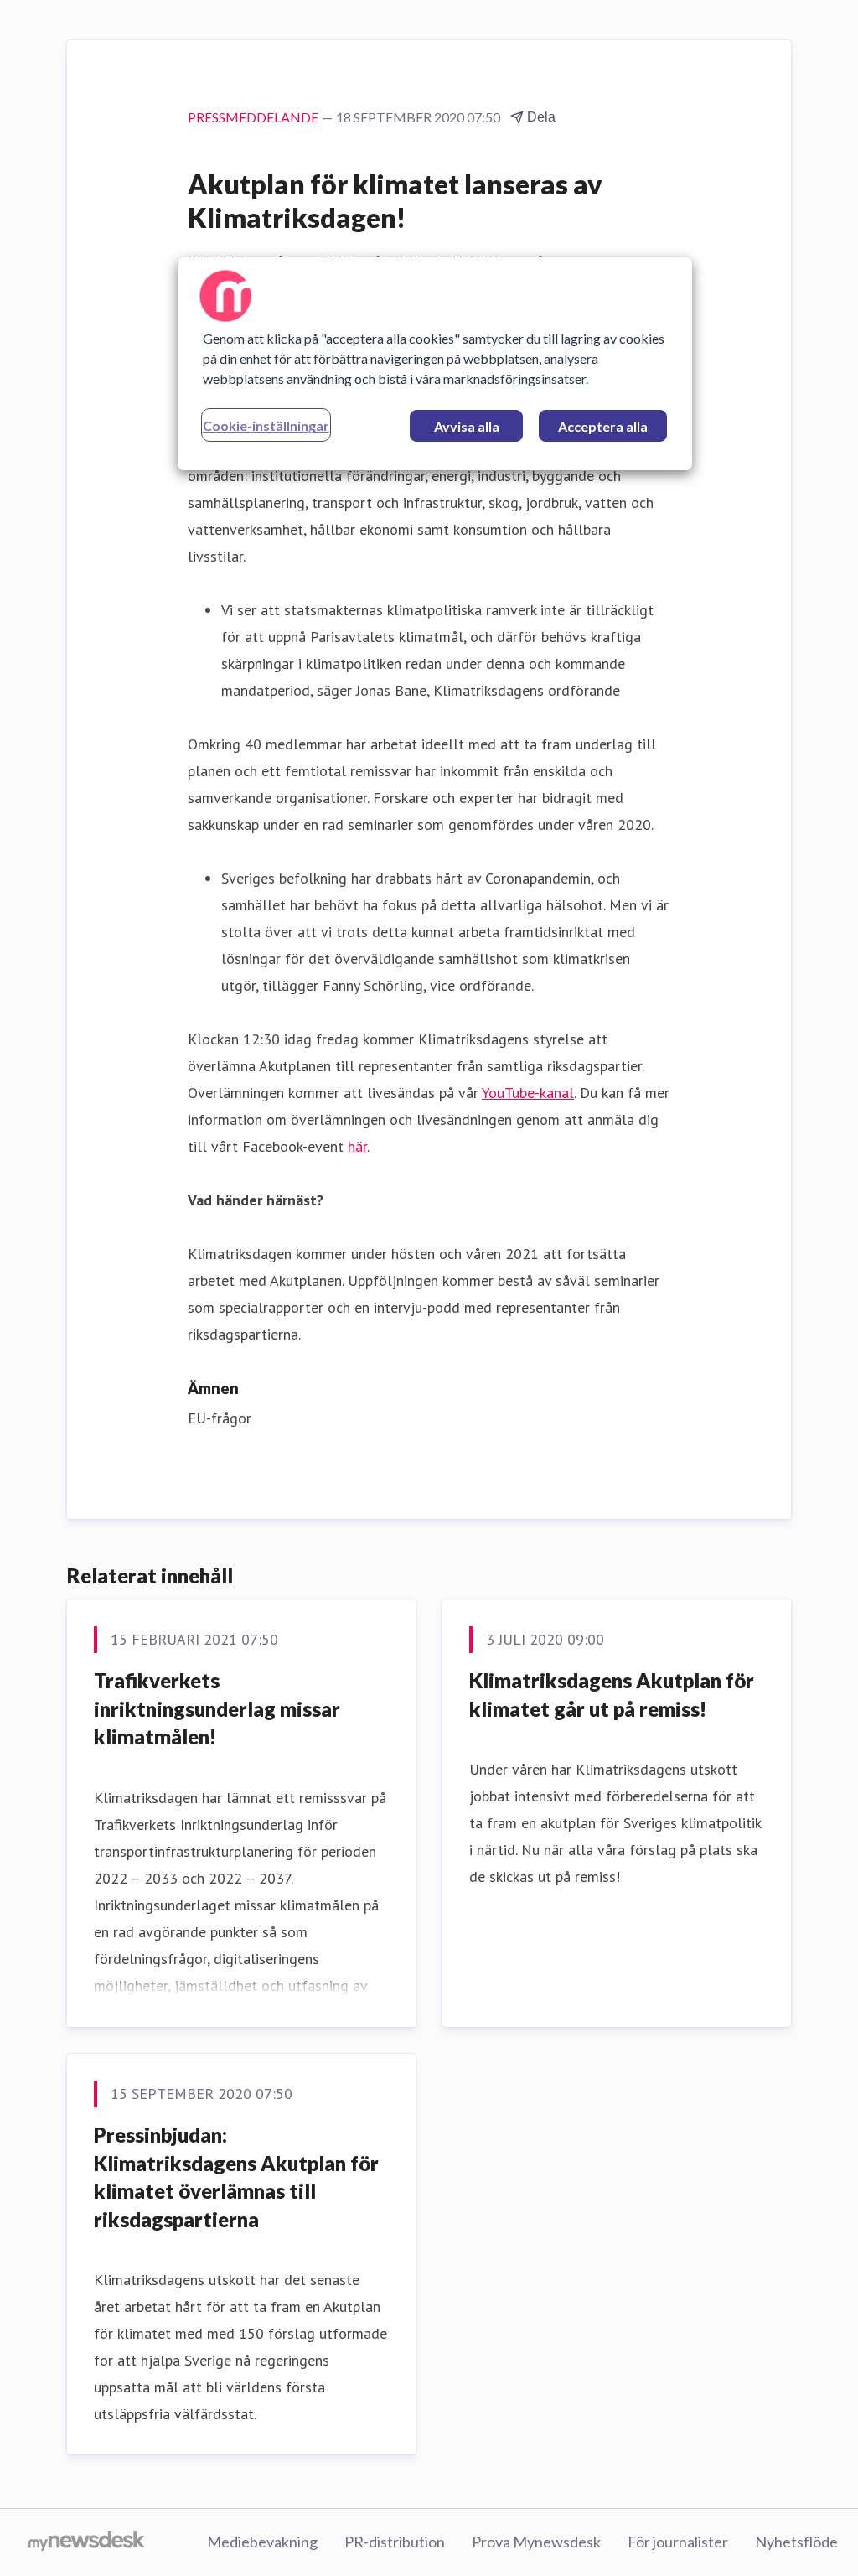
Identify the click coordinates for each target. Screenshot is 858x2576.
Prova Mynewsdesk (536, 2542)
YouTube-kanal (528, 1093)
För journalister (678, 2542)
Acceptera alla (603, 426)
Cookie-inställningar (266, 425)
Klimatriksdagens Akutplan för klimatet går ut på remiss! (612, 1695)
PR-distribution (395, 2542)
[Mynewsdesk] (87, 2542)
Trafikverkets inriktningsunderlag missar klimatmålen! (217, 1708)
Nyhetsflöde (796, 2542)
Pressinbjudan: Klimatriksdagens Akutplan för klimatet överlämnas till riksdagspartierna (236, 2177)
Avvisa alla (467, 426)
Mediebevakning (262, 2542)
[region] (435, 364)
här (357, 1146)
